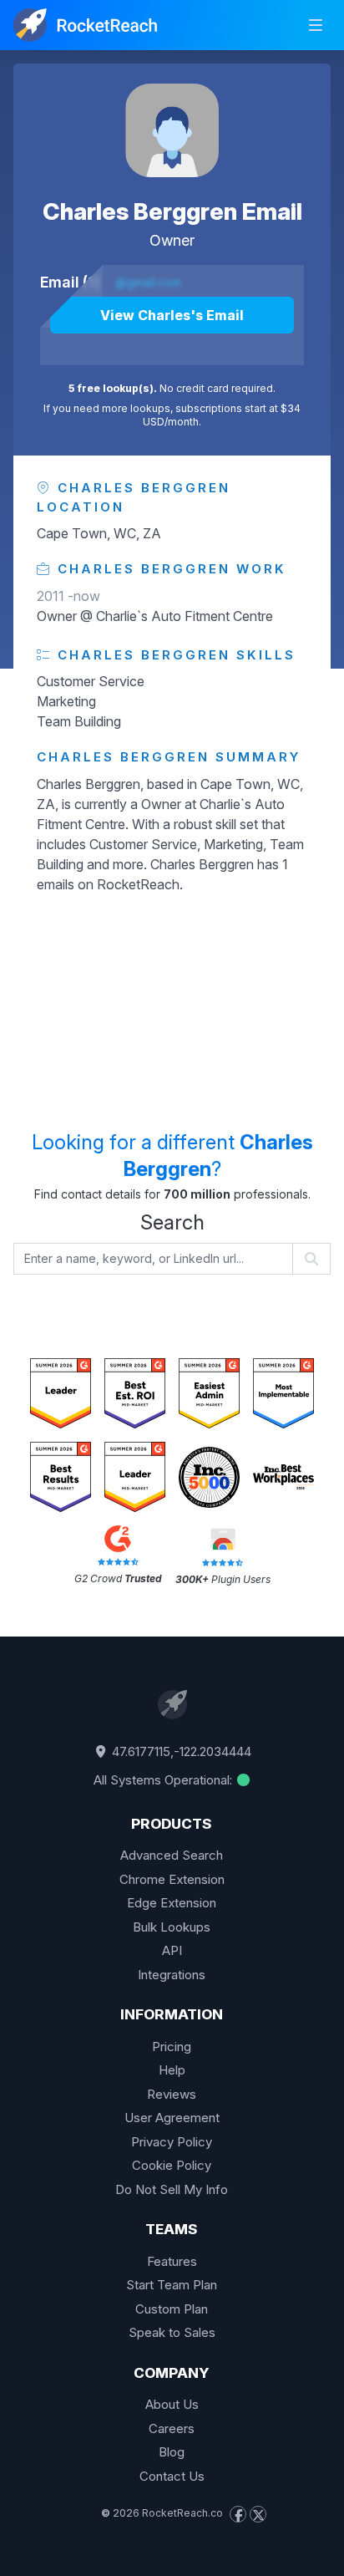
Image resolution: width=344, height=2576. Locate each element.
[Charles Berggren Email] (172, 130)
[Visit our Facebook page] (238, 2514)
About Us (172, 2404)
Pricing (172, 2047)
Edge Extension (172, 1903)
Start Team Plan (172, 2285)
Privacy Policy (172, 2142)
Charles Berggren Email (172, 211)
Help (172, 2070)
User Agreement (172, 2118)
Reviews (172, 2094)
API (172, 1950)
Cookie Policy (172, 2165)
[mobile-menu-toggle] (316, 25)
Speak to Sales (172, 2332)
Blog (172, 2452)
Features (172, 2261)
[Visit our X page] (258, 2514)
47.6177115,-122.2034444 (180, 1751)
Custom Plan (172, 2309)
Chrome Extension (172, 1879)
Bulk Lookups (172, 1927)
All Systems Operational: (164, 1780)
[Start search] (312, 1259)
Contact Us (172, 2476)
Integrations (172, 1975)
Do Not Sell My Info (172, 2189)
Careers (172, 2428)
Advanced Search (172, 1855)
